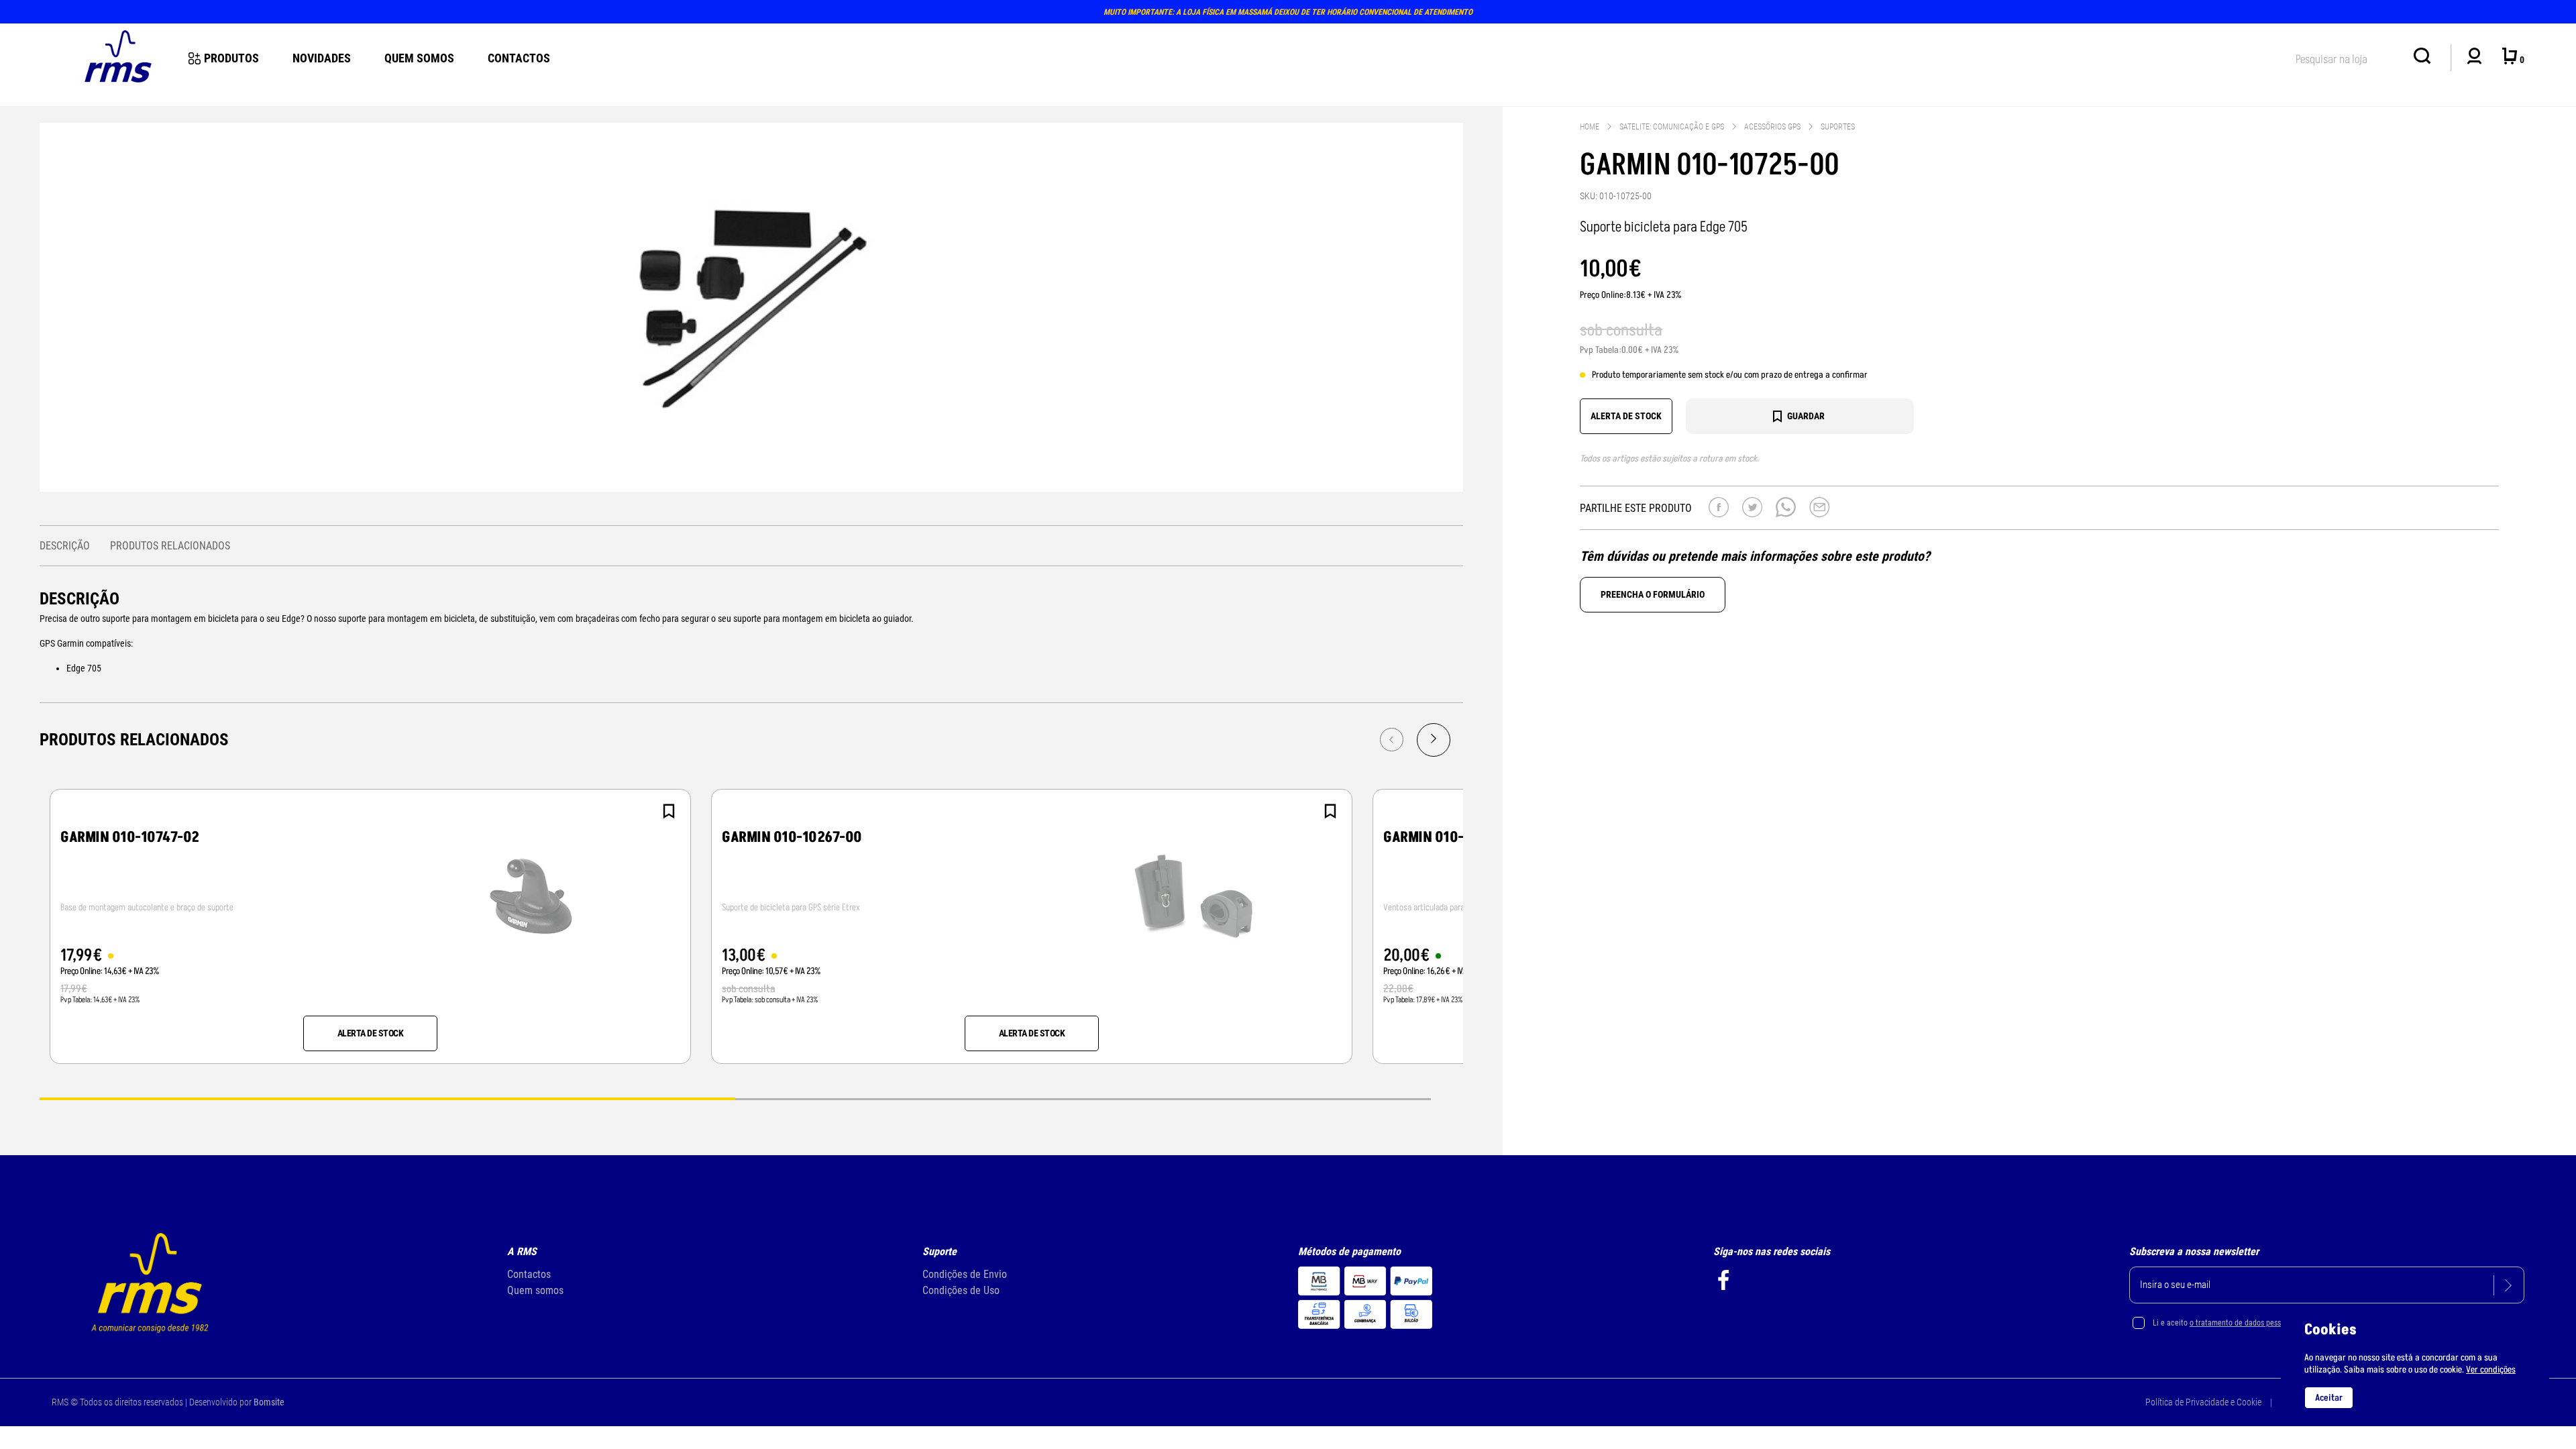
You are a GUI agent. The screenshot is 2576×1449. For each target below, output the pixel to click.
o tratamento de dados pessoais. (2243, 1323)
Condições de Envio (965, 1274)
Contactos (519, 58)
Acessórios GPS (1772, 127)
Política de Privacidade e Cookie (2203, 1402)
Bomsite (269, 1402)
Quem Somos (419, 58)
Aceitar (2329, 1398)
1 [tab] (387, 1098)
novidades (322, 58)
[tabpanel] (370, 926)
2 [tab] (1083, 1098)
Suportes (1838, 127)
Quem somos (535, 1290)
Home (1590, 127)
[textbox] (2348, 57)
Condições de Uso (961, 1290)
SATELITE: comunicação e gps (1672, 127)
